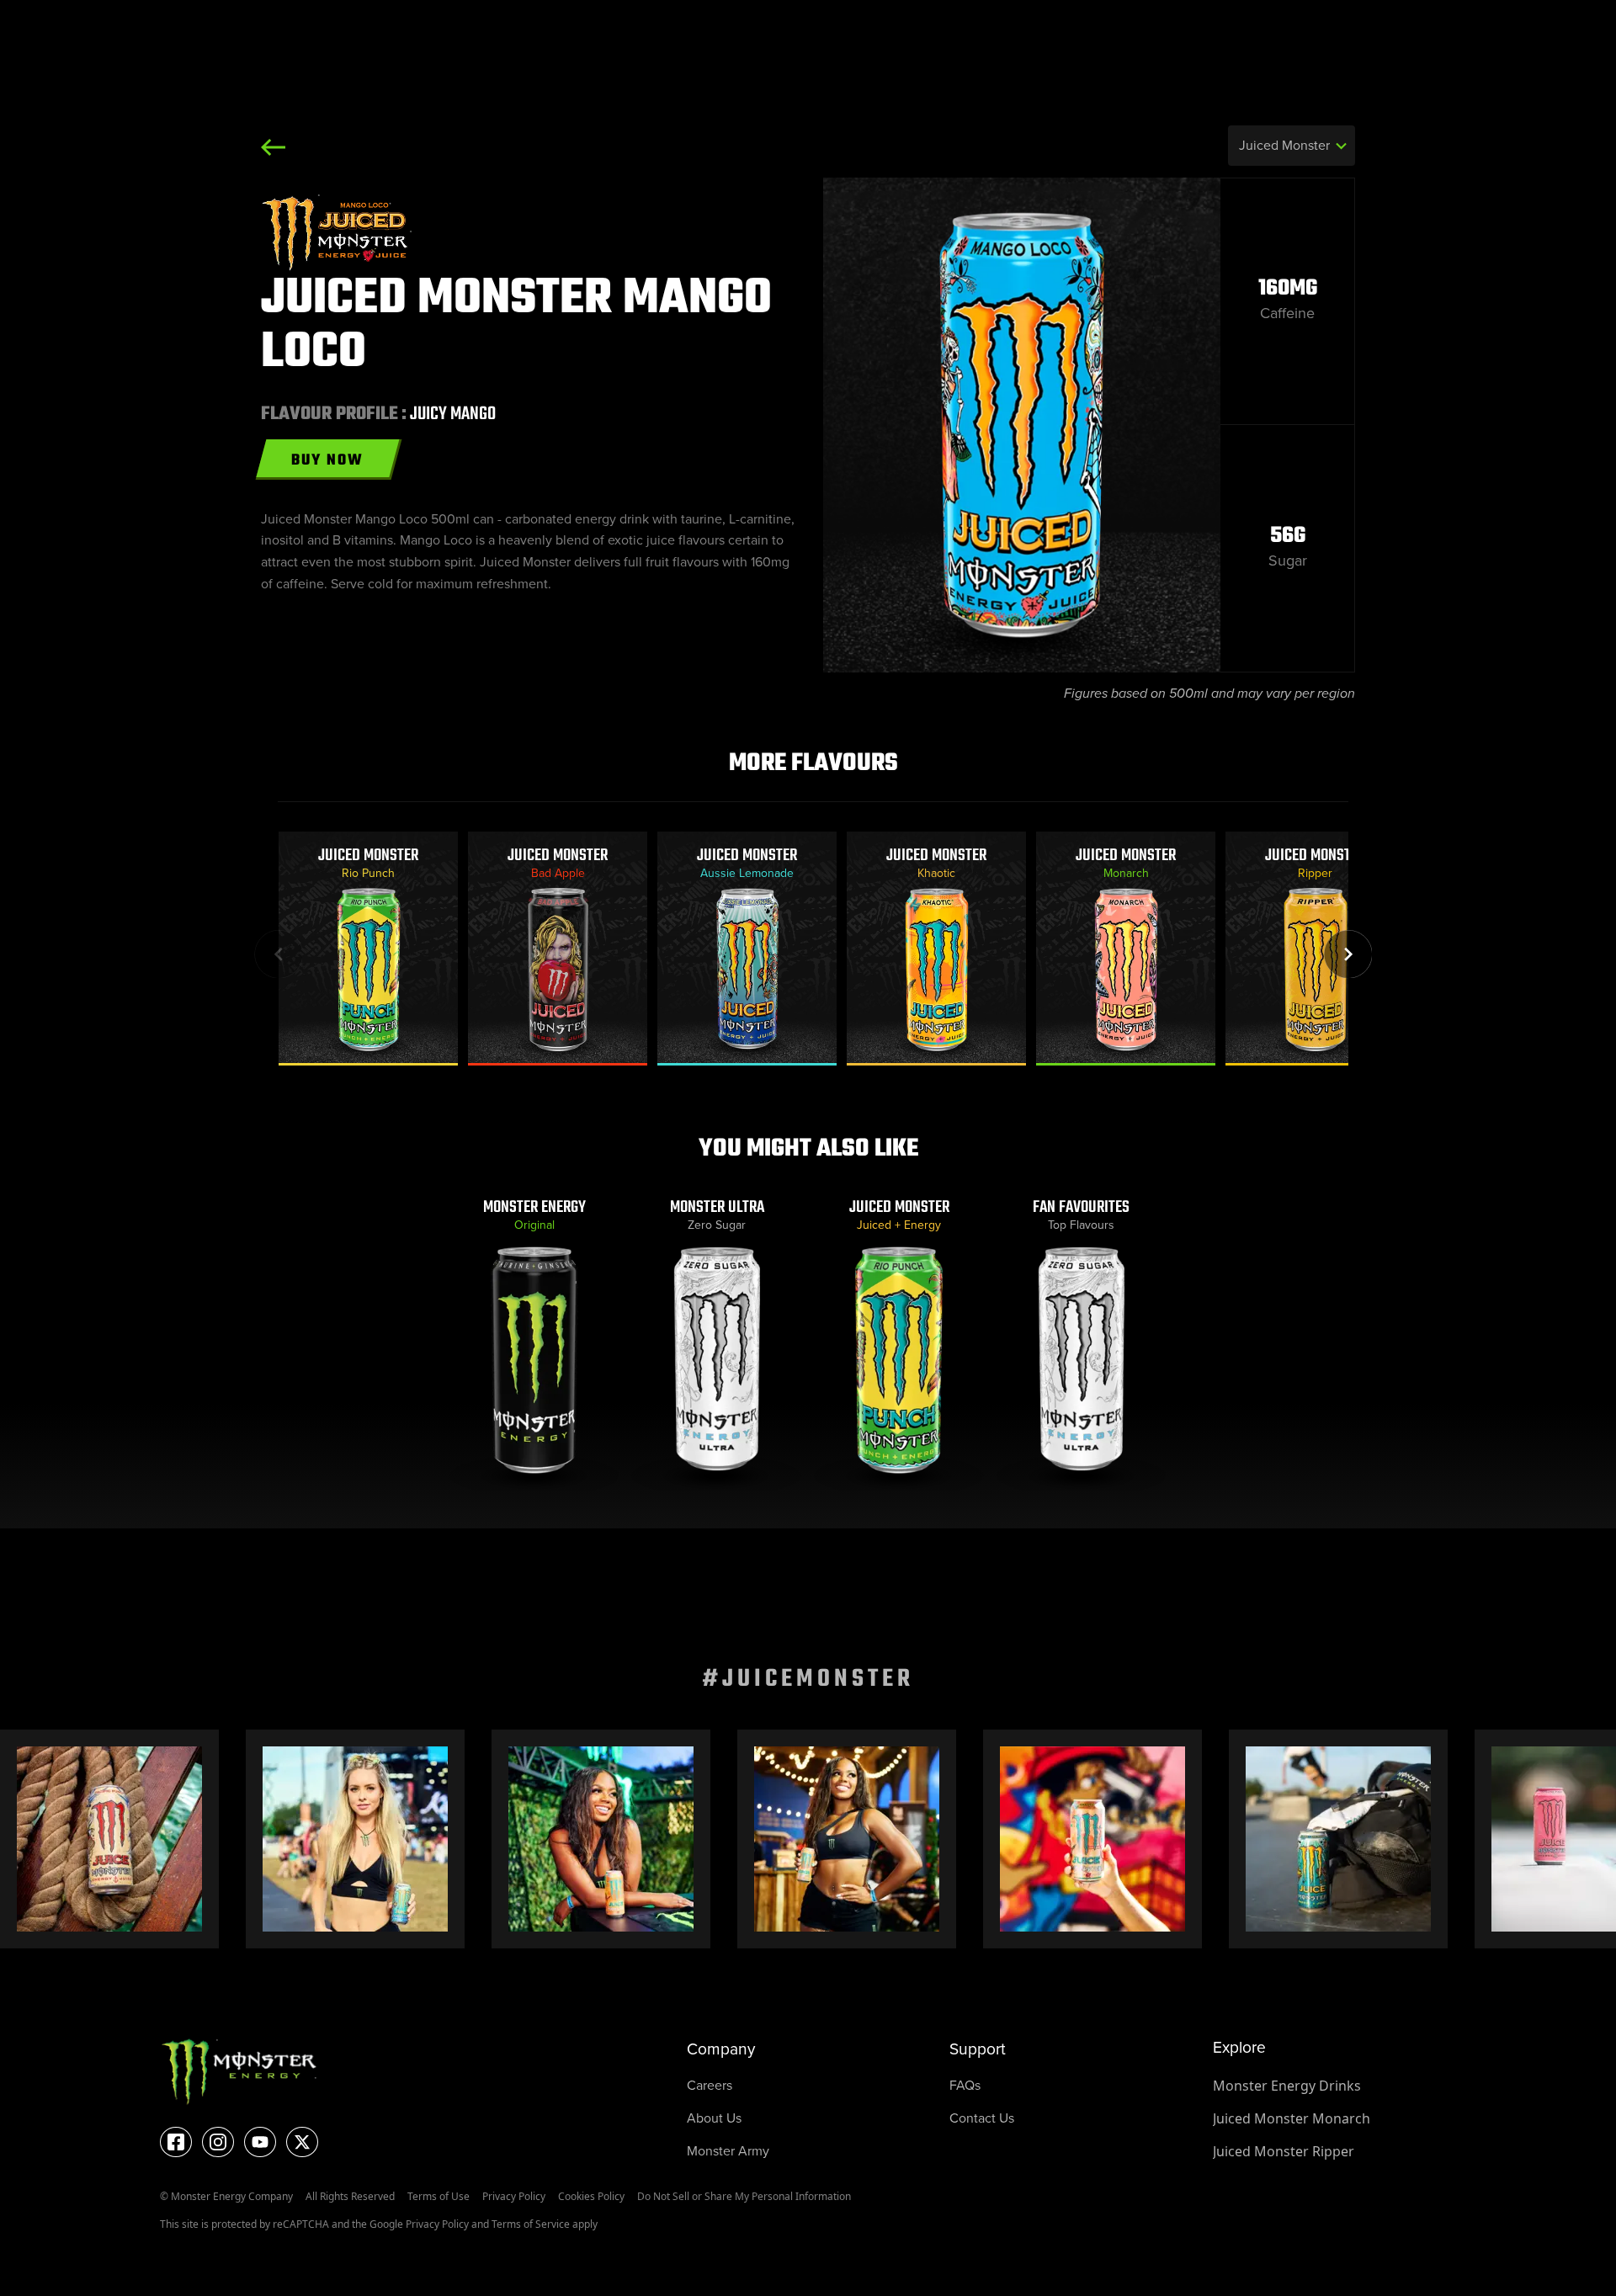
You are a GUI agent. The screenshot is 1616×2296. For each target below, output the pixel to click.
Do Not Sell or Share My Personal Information (744, 2196)
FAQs (965, 2085)
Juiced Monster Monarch (1292, 2118)
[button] (1348, 954)
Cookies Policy (591, 2196)
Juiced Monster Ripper (1284, 2151)
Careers (710, 2085)
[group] (368, 949)
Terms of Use (439, 2196)
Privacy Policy (514, 2196)
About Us (714, 2118)
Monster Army (728, 2151)
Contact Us (982, 2118)
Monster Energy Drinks (1287, 2086)
